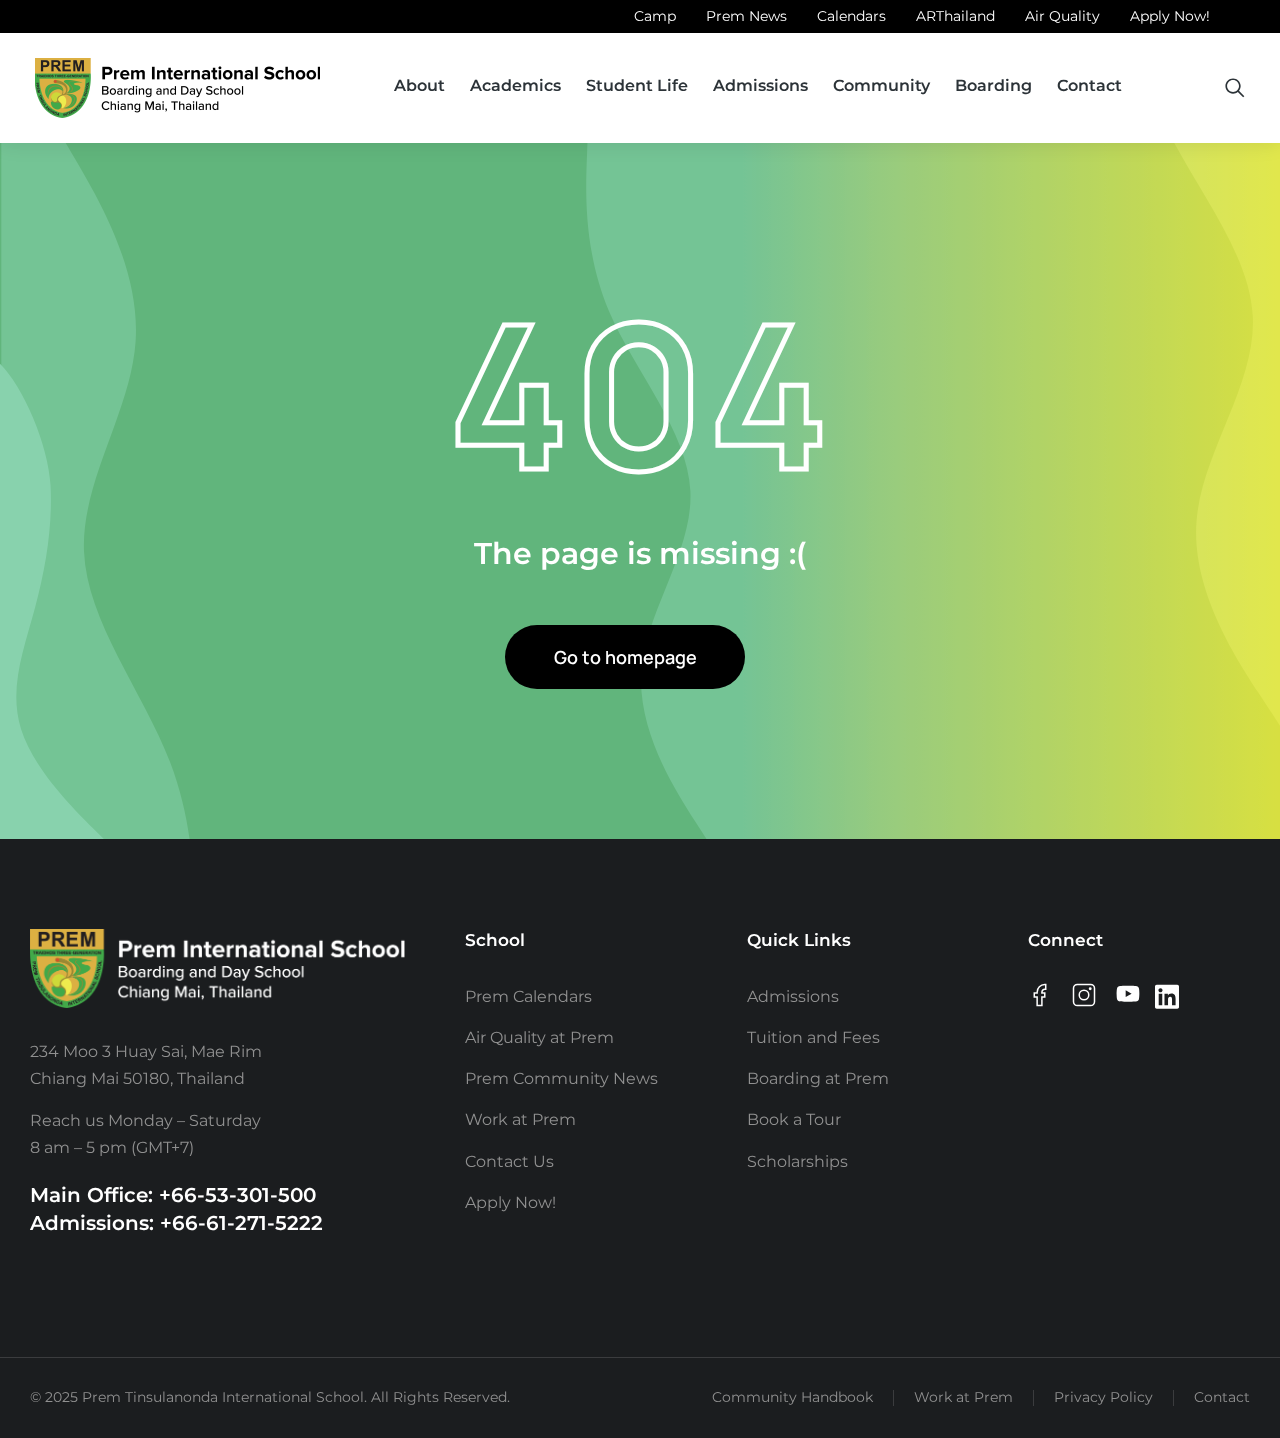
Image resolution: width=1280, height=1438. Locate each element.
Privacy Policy (1103, 1397)
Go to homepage (625, 657)
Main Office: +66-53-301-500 (173, 1195)
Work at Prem (963, 1397)
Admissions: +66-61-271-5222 (176, 1223)
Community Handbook (792, 1397)
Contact (1222, 1397)
